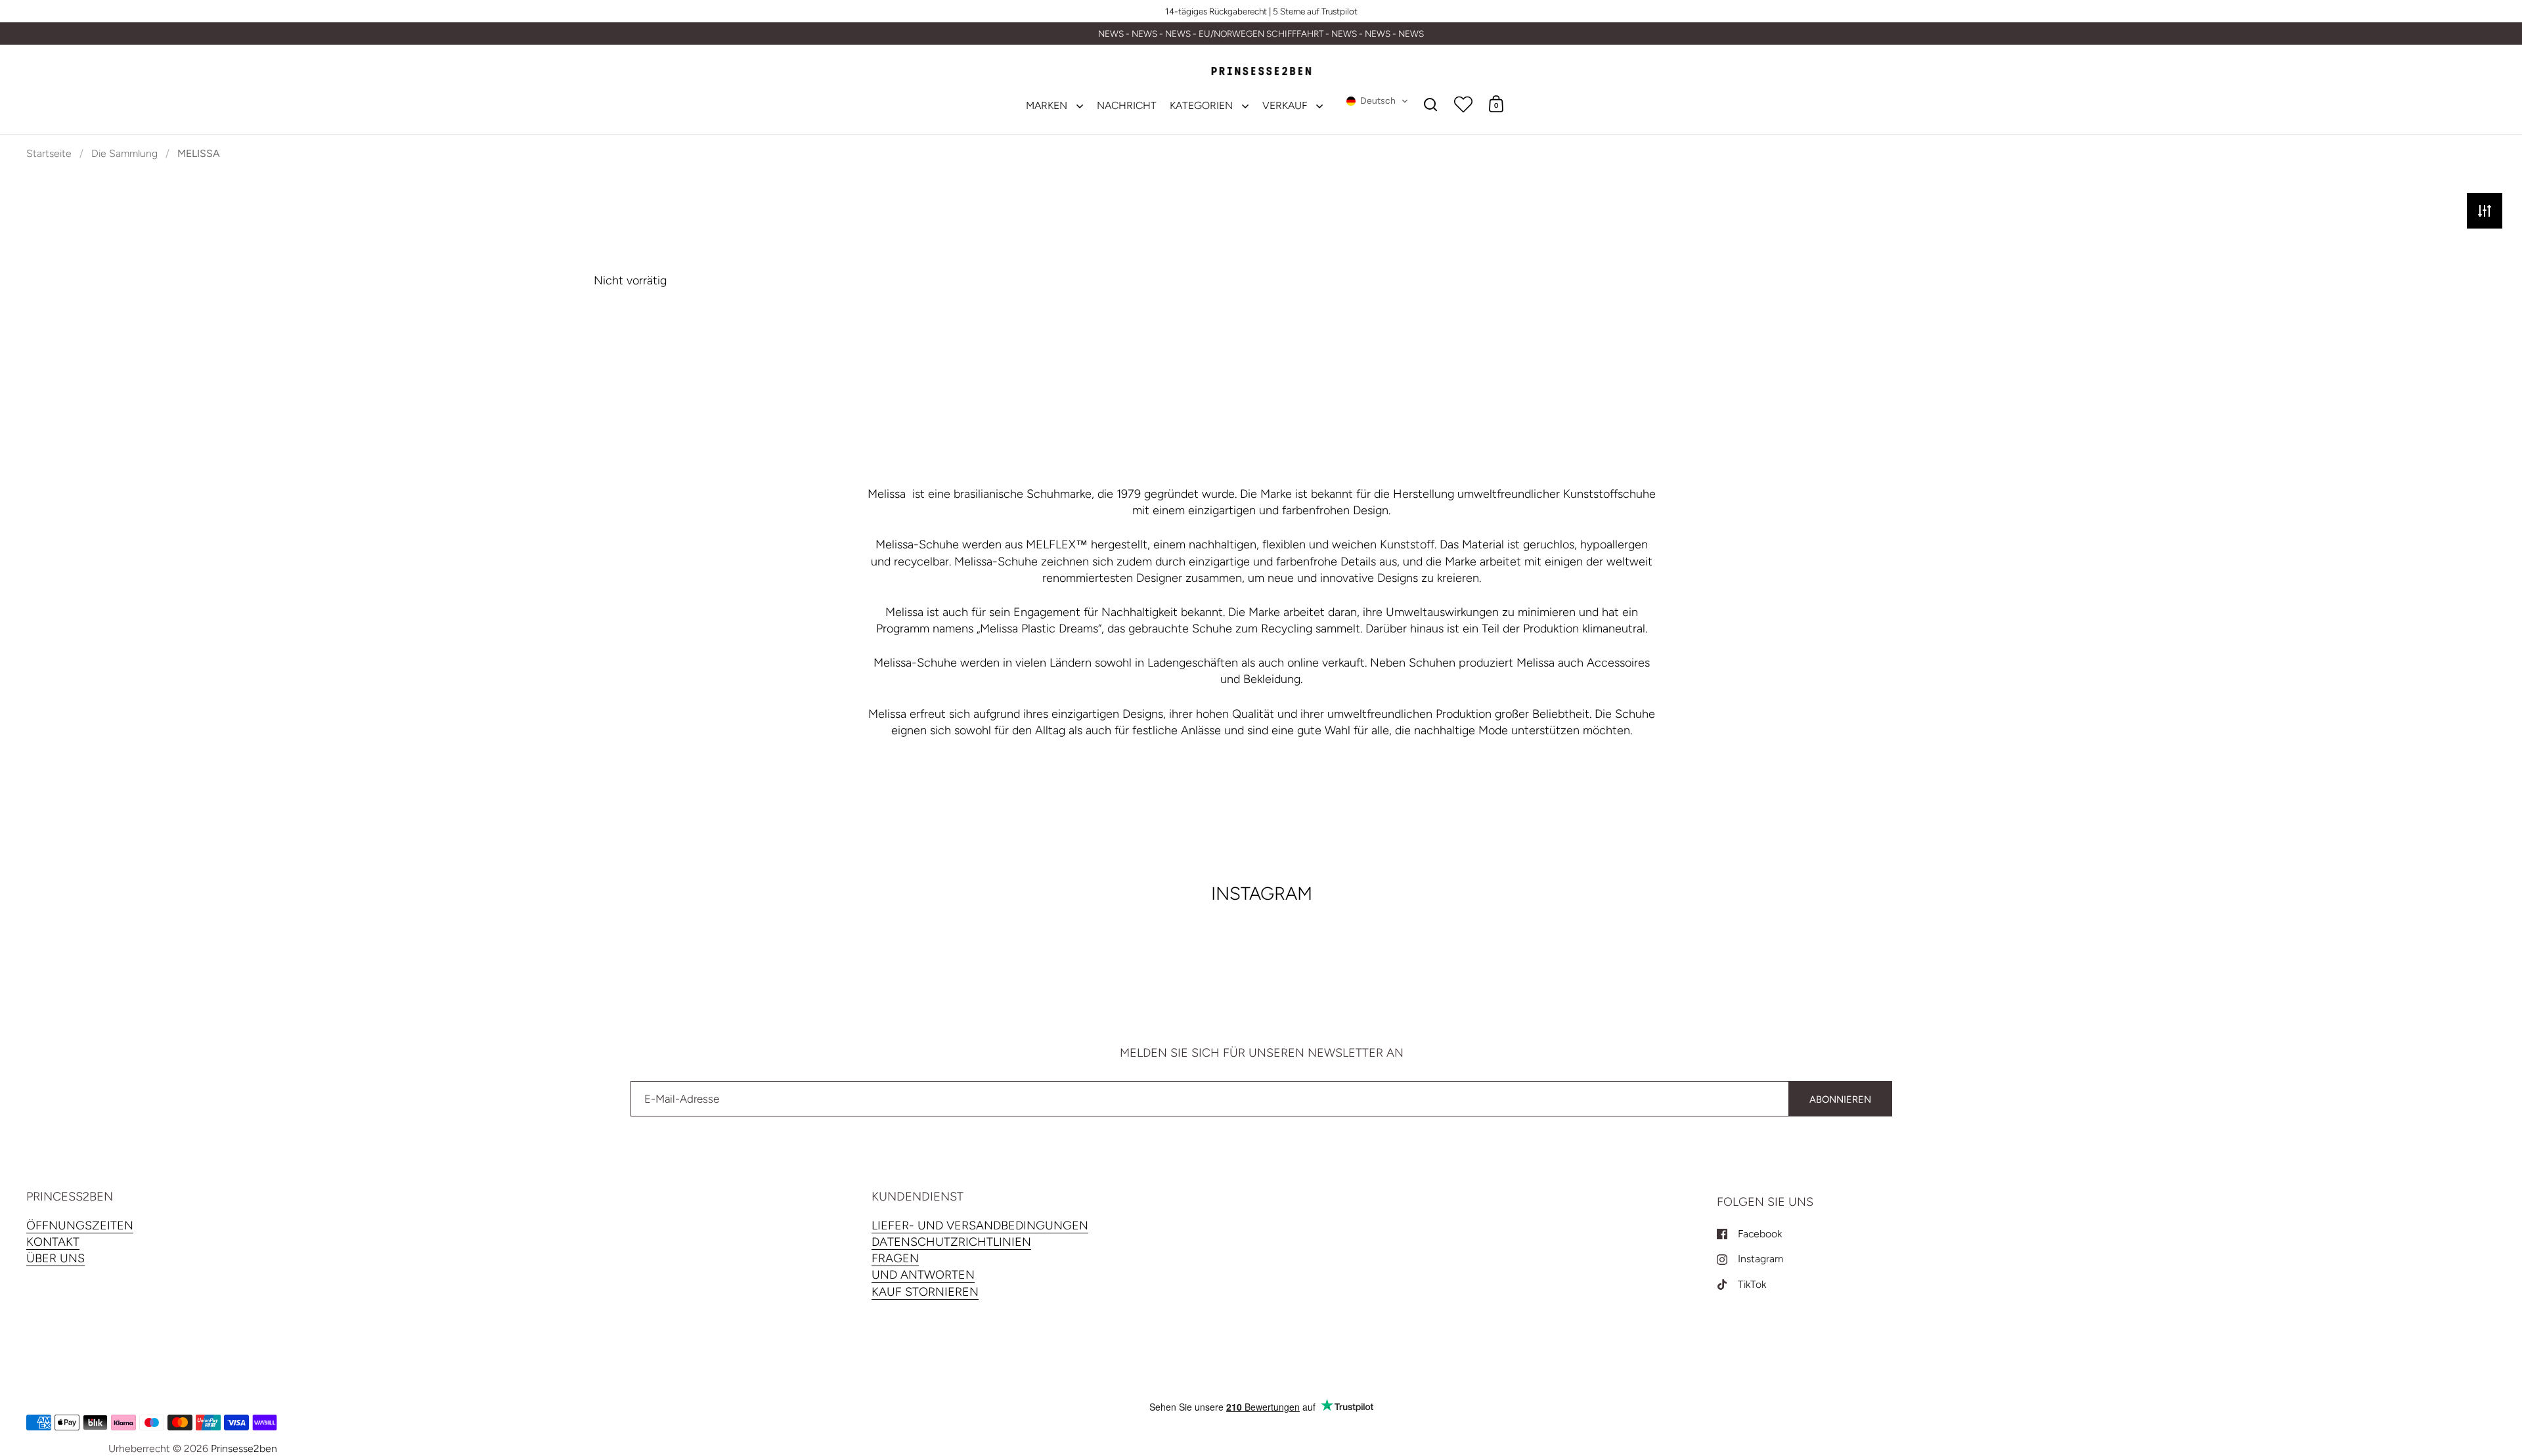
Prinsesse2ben (244, 1448)
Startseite (49, 153)
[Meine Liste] (1463, 104)
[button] (1377, 101)
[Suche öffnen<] (1431, 104)
